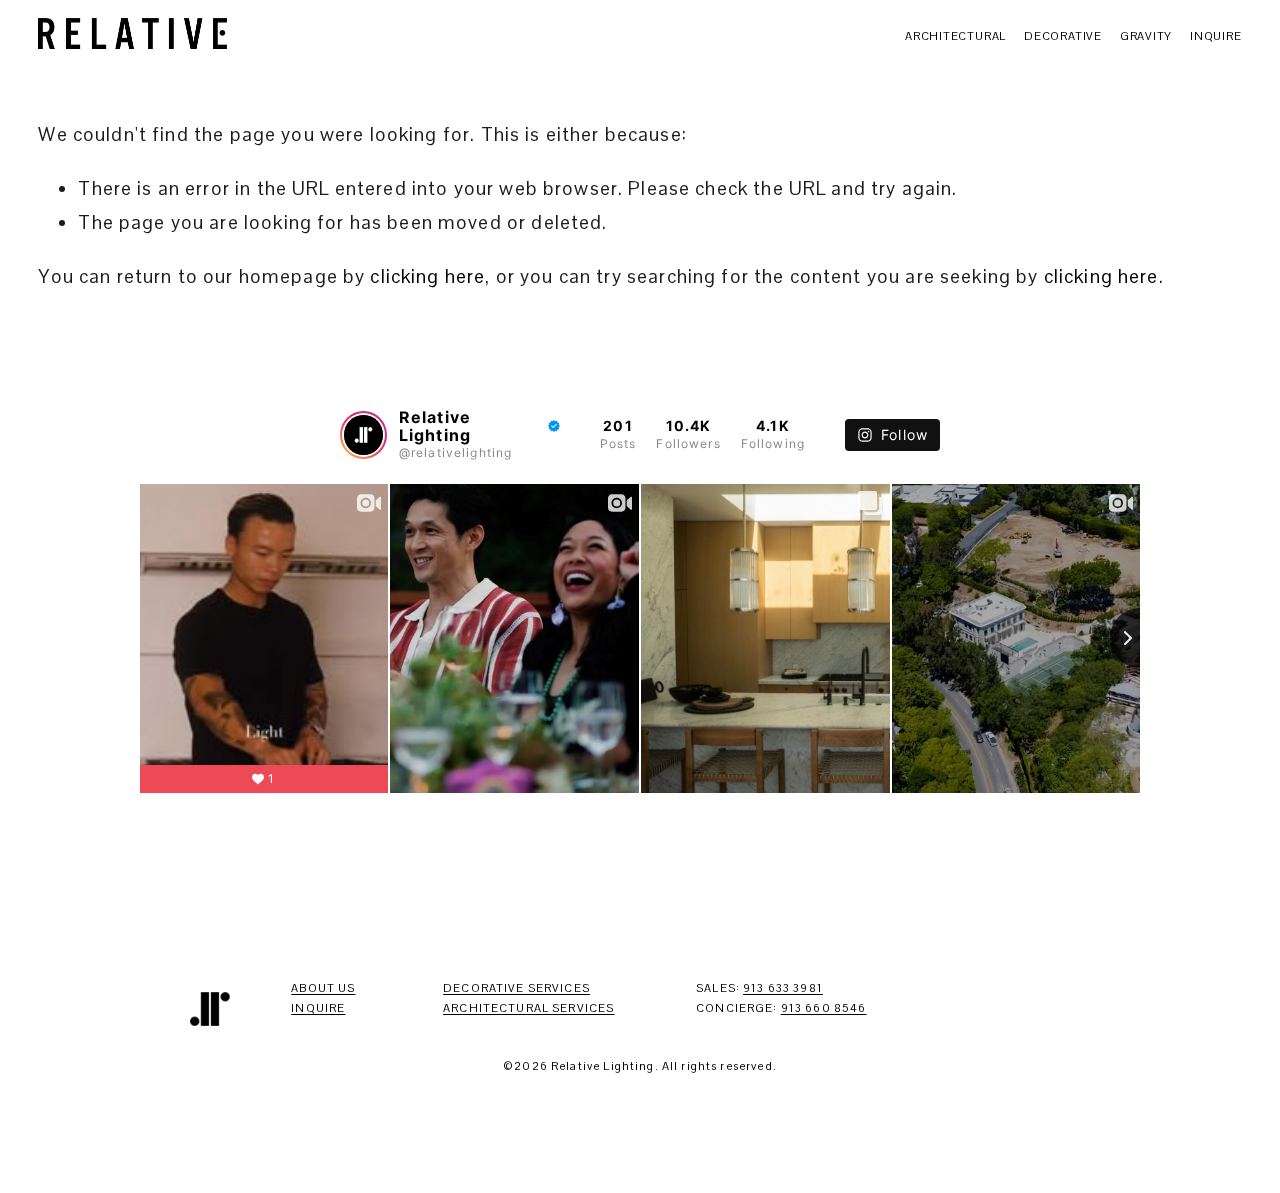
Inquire (1215, 35)
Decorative (1063, 35)
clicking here (427, 276)
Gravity (1146, 35)
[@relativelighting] (363, 435)
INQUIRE (318, 1008)
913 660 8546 (824, 1008)
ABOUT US (323, 988)
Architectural (955, 35)
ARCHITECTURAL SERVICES (528, 1008)
